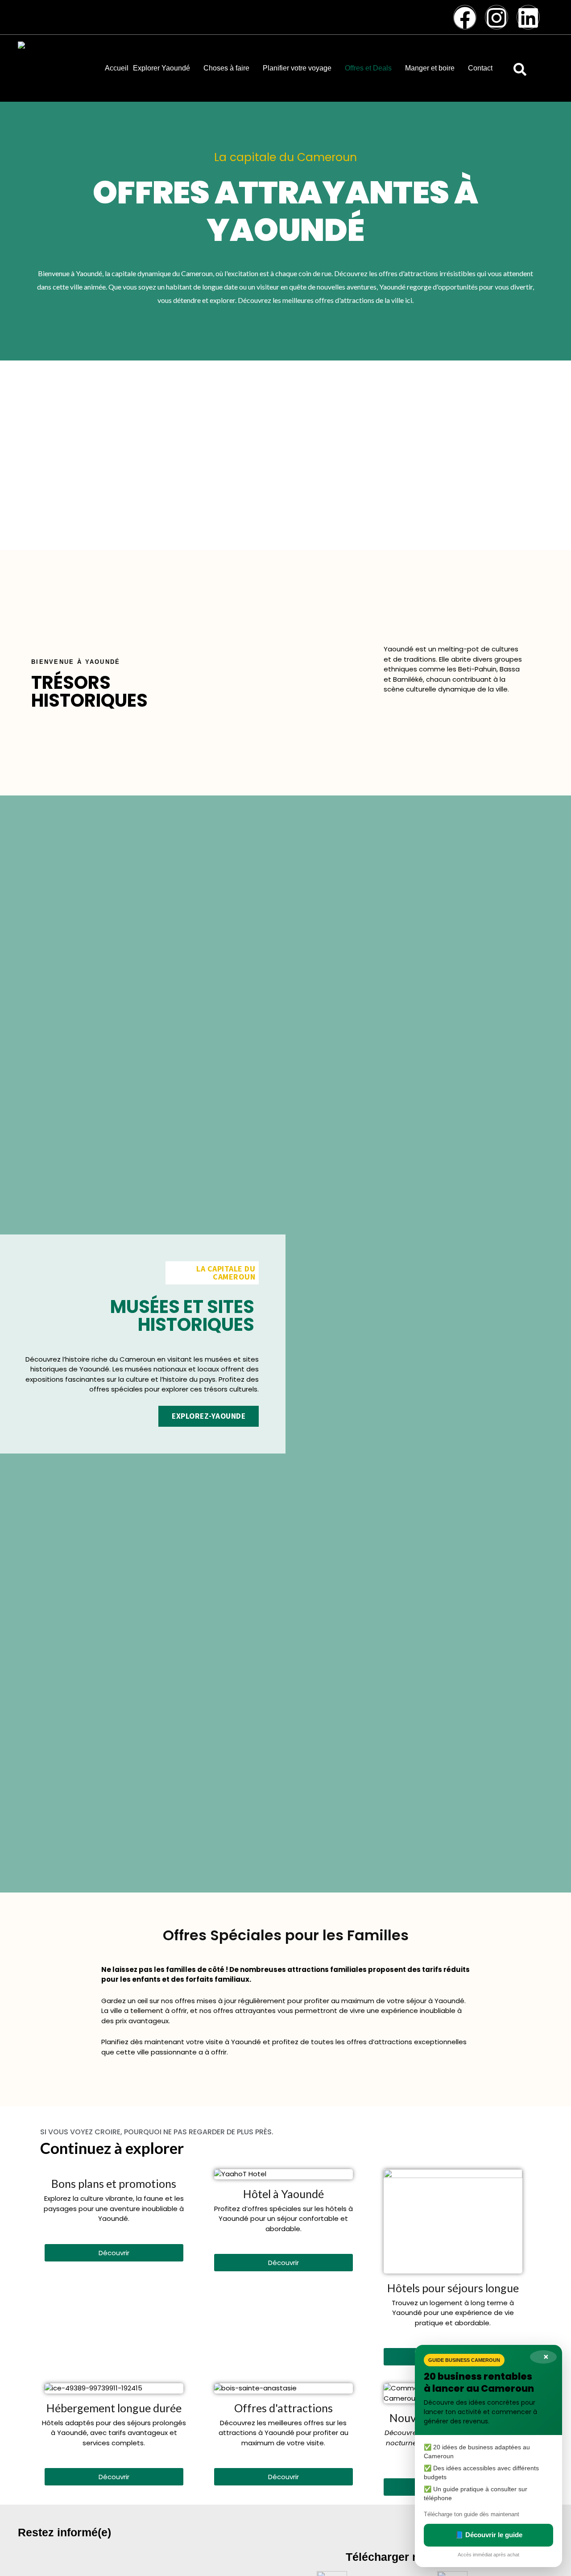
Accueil (117, 68)
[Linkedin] (528, 17)
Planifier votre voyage (297, 68)
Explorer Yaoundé (161, 68)
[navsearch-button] (520, 68)
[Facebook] (465, 17)
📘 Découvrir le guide (489, 2535)
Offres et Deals (368, 68)
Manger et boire (430, 68)
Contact (480, 68)
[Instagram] (497, 17)
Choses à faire (226, 68)
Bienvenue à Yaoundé (76, 662)
